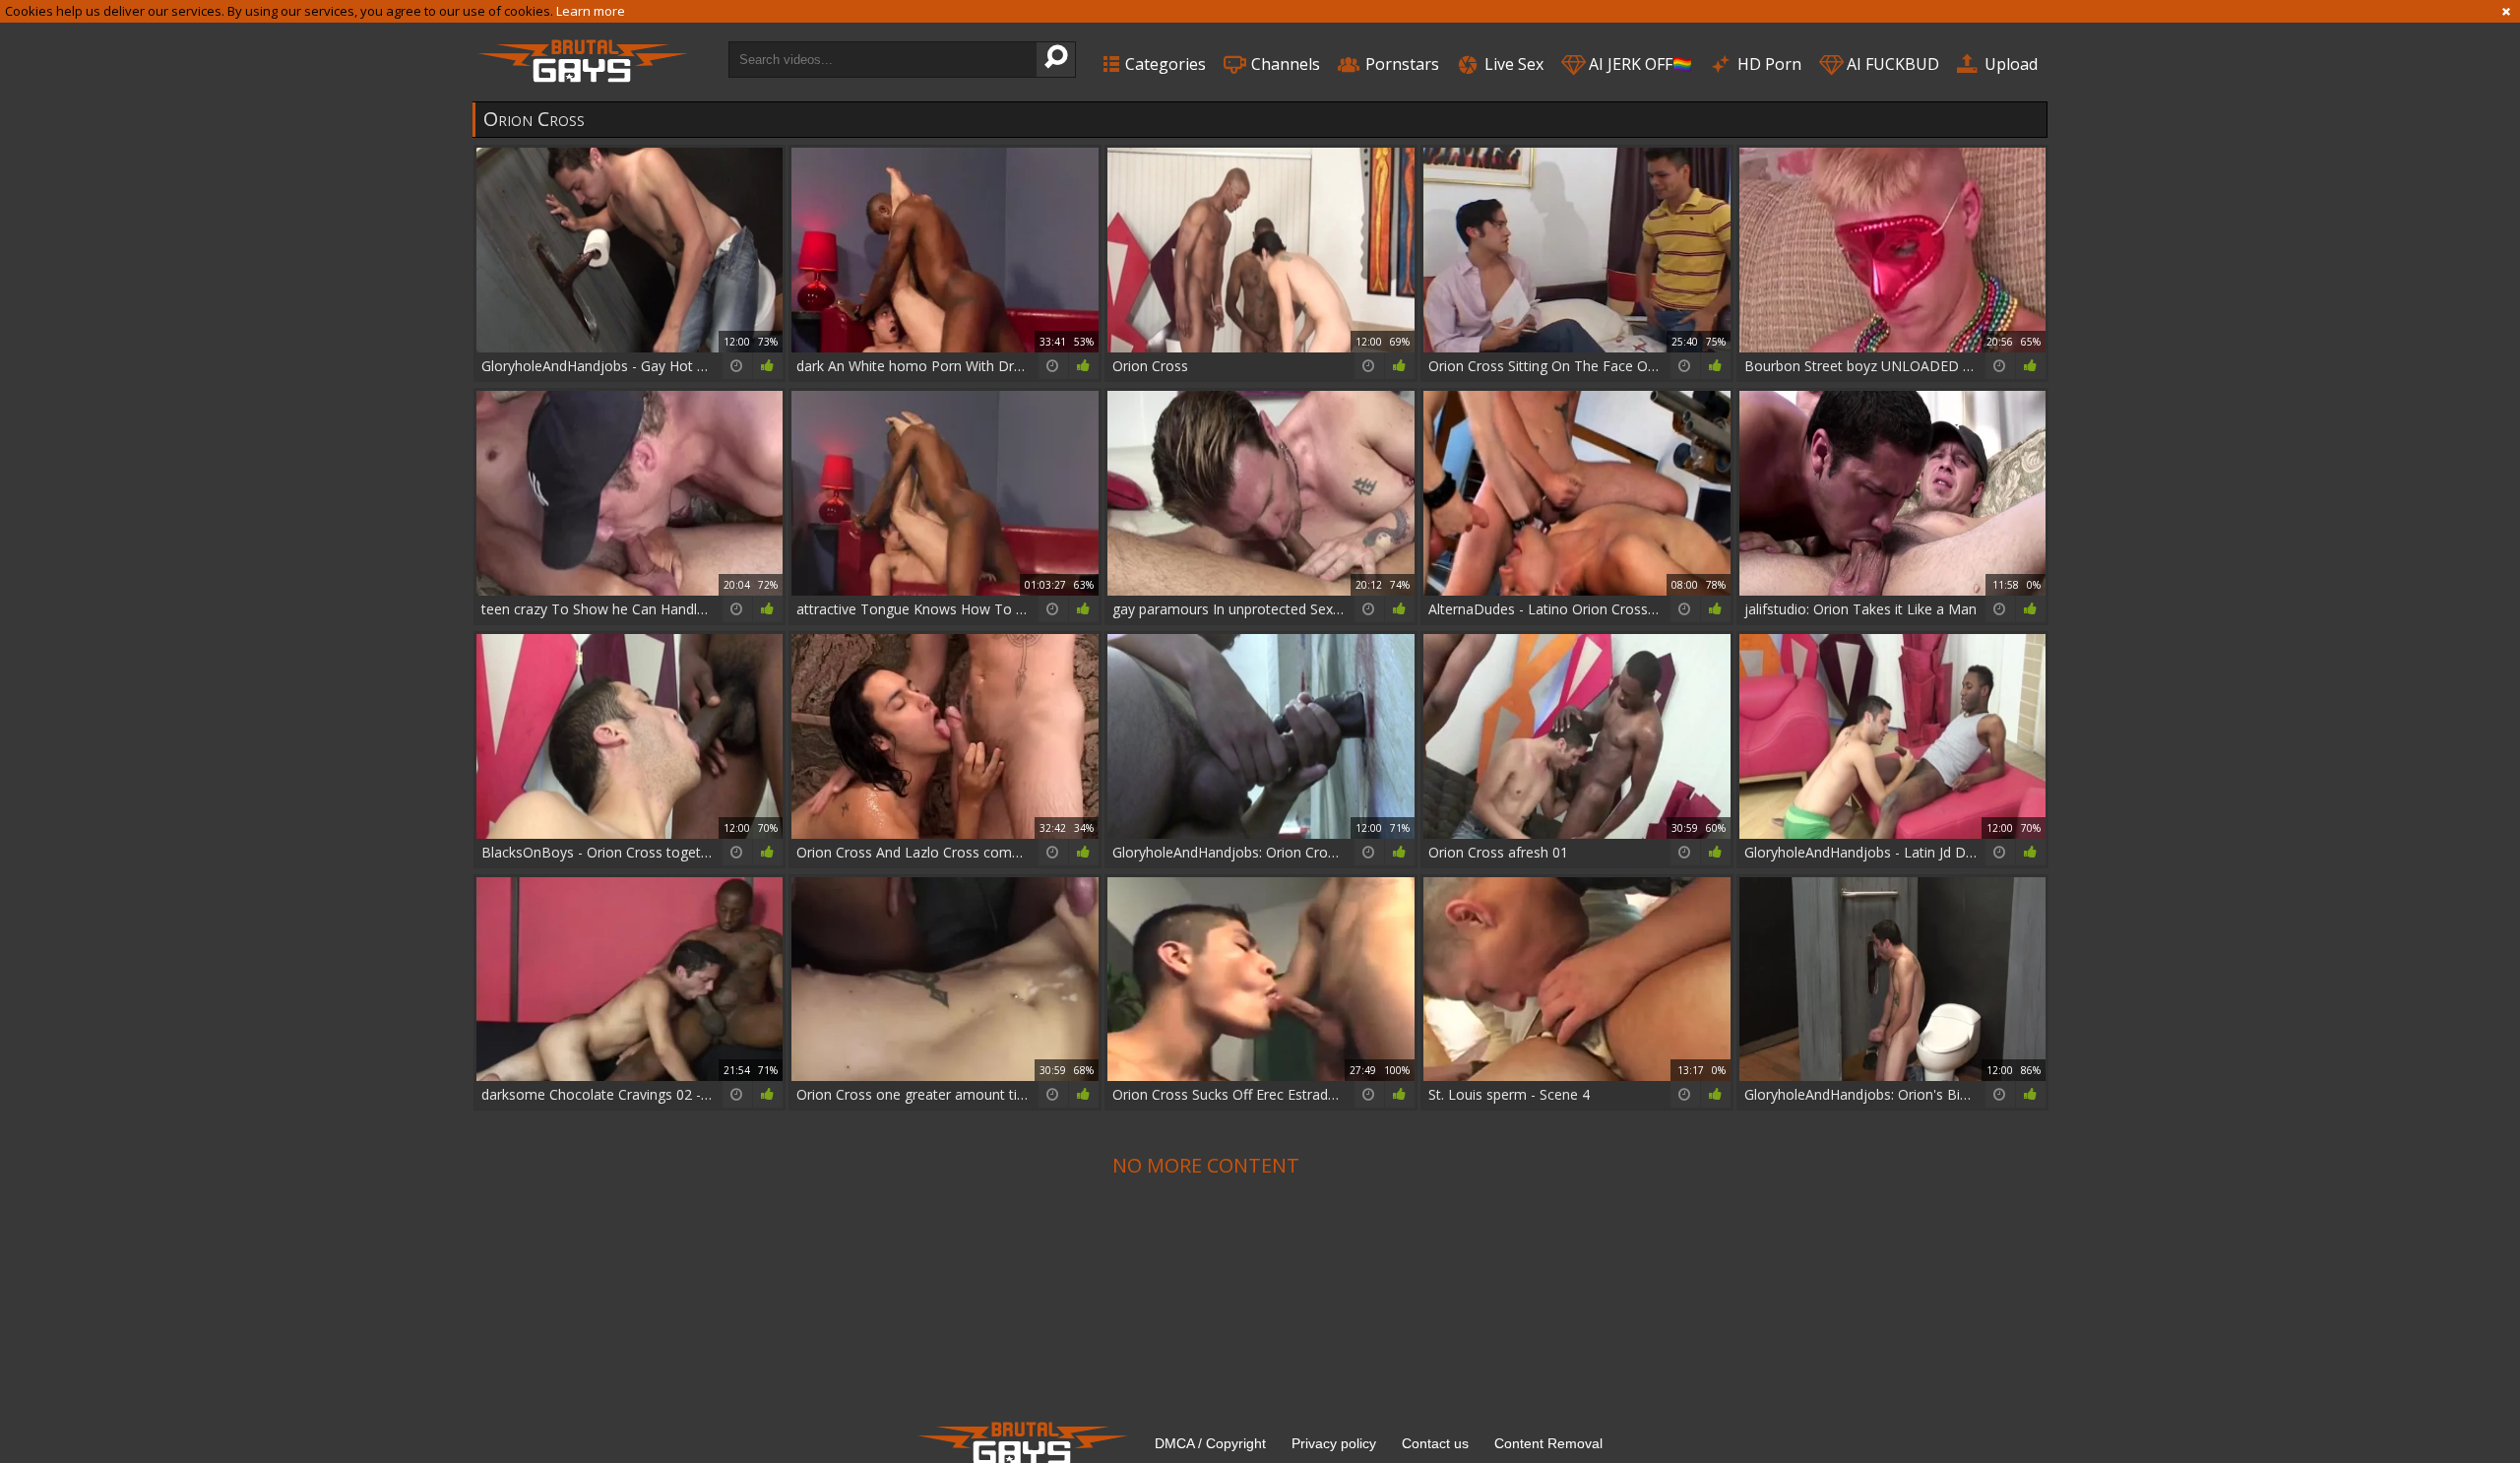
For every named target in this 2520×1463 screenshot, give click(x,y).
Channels (1284, 64)
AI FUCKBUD (1891, 64)
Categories (1164, 64)
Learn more (591, 11)
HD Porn (1767, 64)
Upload (2009, 64)
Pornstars (1400, 64)
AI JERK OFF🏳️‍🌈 (1638, 64)
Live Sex (1512, 64)
